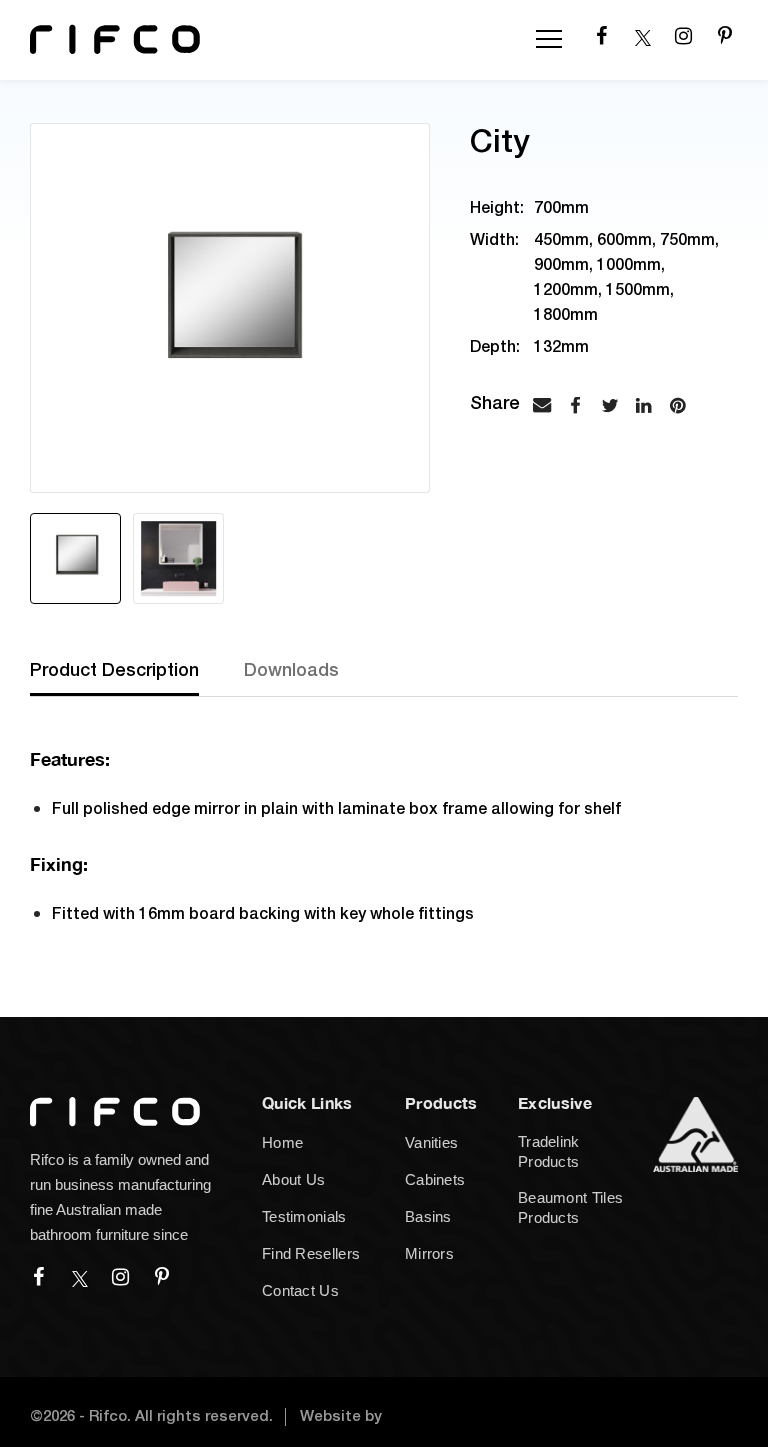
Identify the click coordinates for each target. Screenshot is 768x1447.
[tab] (137, 678)
